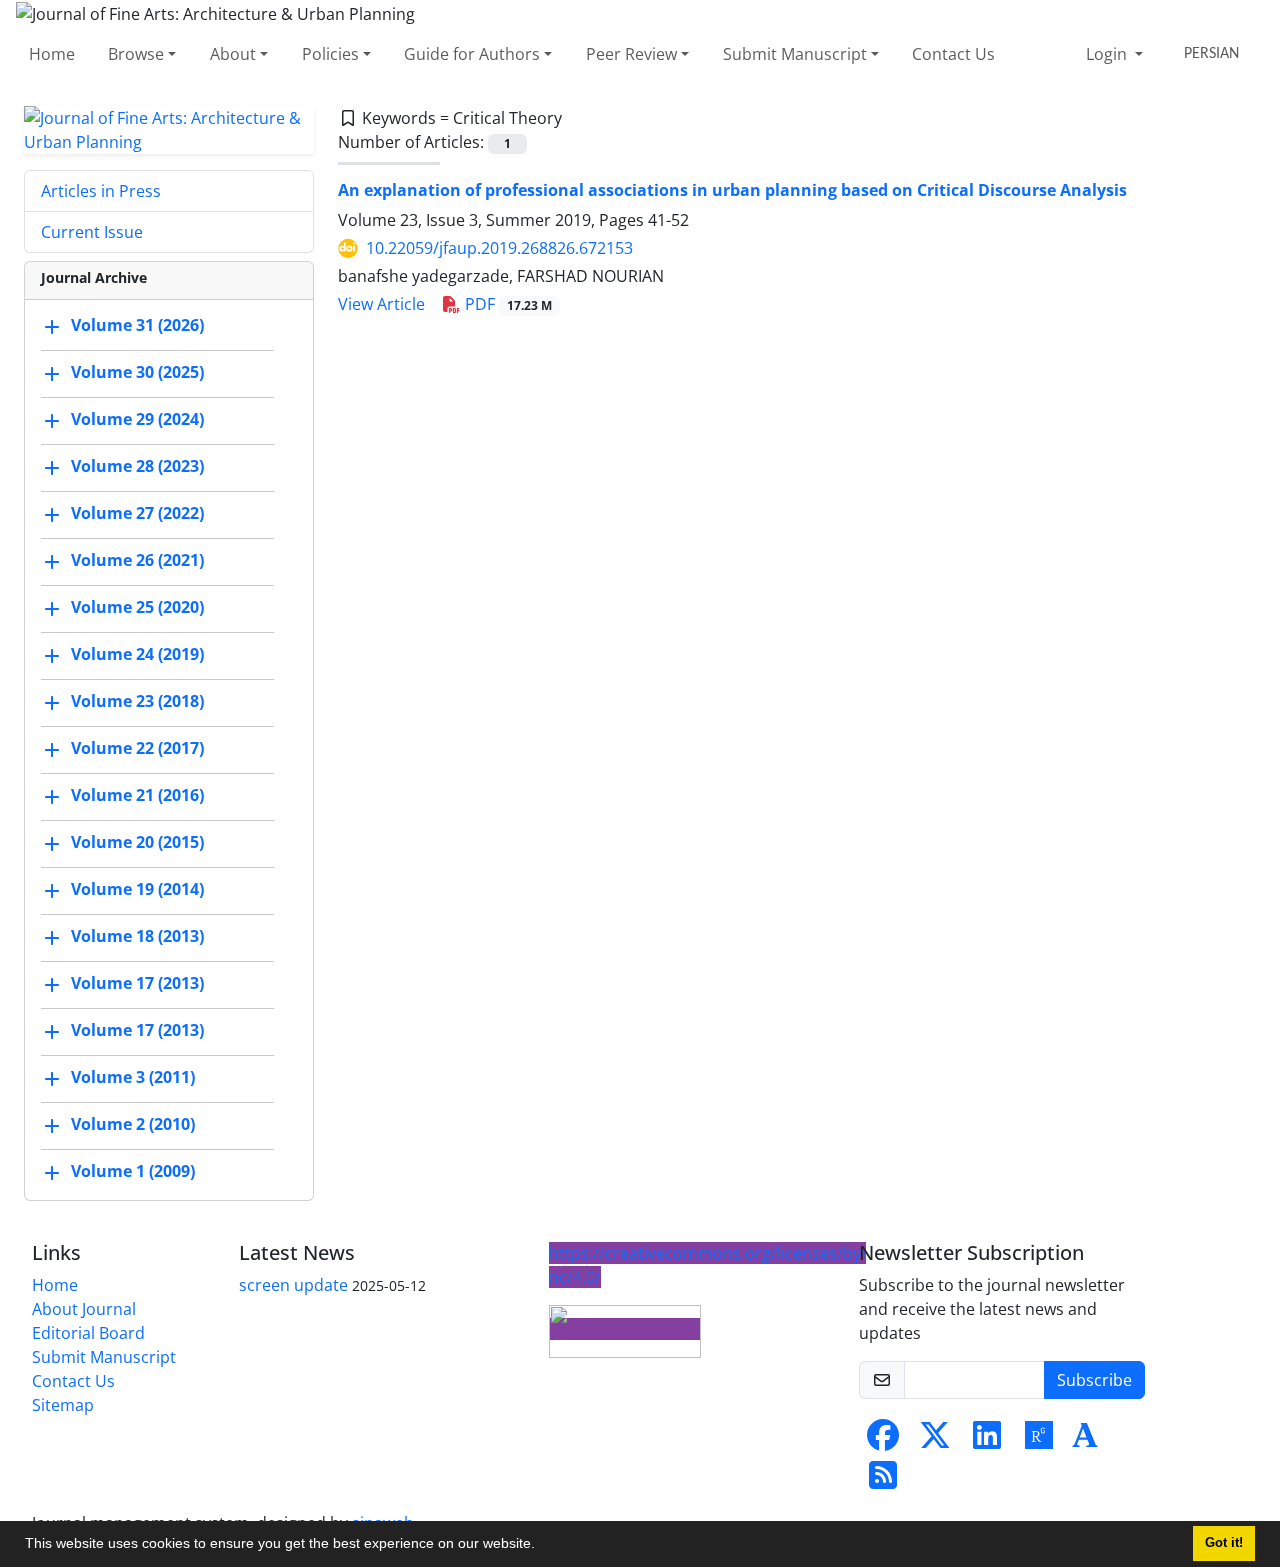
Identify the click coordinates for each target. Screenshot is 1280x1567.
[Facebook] (883, 1441)
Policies (330, 54)
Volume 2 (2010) (133, 1124)
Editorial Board (88, 1333)
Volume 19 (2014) (137, 889)
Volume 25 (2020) (137, 607)
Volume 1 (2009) (133, 1171)
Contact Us (953, 54)
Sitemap (63, 1405)
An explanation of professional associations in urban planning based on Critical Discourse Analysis (732, 190)
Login (1108, 54)
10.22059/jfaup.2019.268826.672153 (499, 248)
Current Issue (92, 232)
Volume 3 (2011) (133, 1077)
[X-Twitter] (935, 1441)
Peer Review (631, 54)
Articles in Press (101, 191)
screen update (293, 1285)
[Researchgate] (1039, 1441)
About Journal (84, 1309)
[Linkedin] (987, 1441)
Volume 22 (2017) (137, 748)
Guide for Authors (472, 54)
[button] (542, 1546)
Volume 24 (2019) (137, 654)
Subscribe (1094, 1380)
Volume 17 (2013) (137, 983)
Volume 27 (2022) (137, 513)
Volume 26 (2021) (137, 560)
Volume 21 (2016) (137, 795)
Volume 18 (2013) (137, 936)
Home (52, 54)
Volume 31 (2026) (137, 325)
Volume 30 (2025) (137, 372)
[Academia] (1085, 1441)
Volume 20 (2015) (137, 842)
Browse (136, 54)
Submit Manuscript (795, 54)
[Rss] (883, 1481)
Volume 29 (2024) (137, 419)
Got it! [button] (1224, 1543)
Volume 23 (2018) (137, 701)
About (233, 54)
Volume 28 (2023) (137, 466)
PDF (506, 304)
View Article (381, 304)
